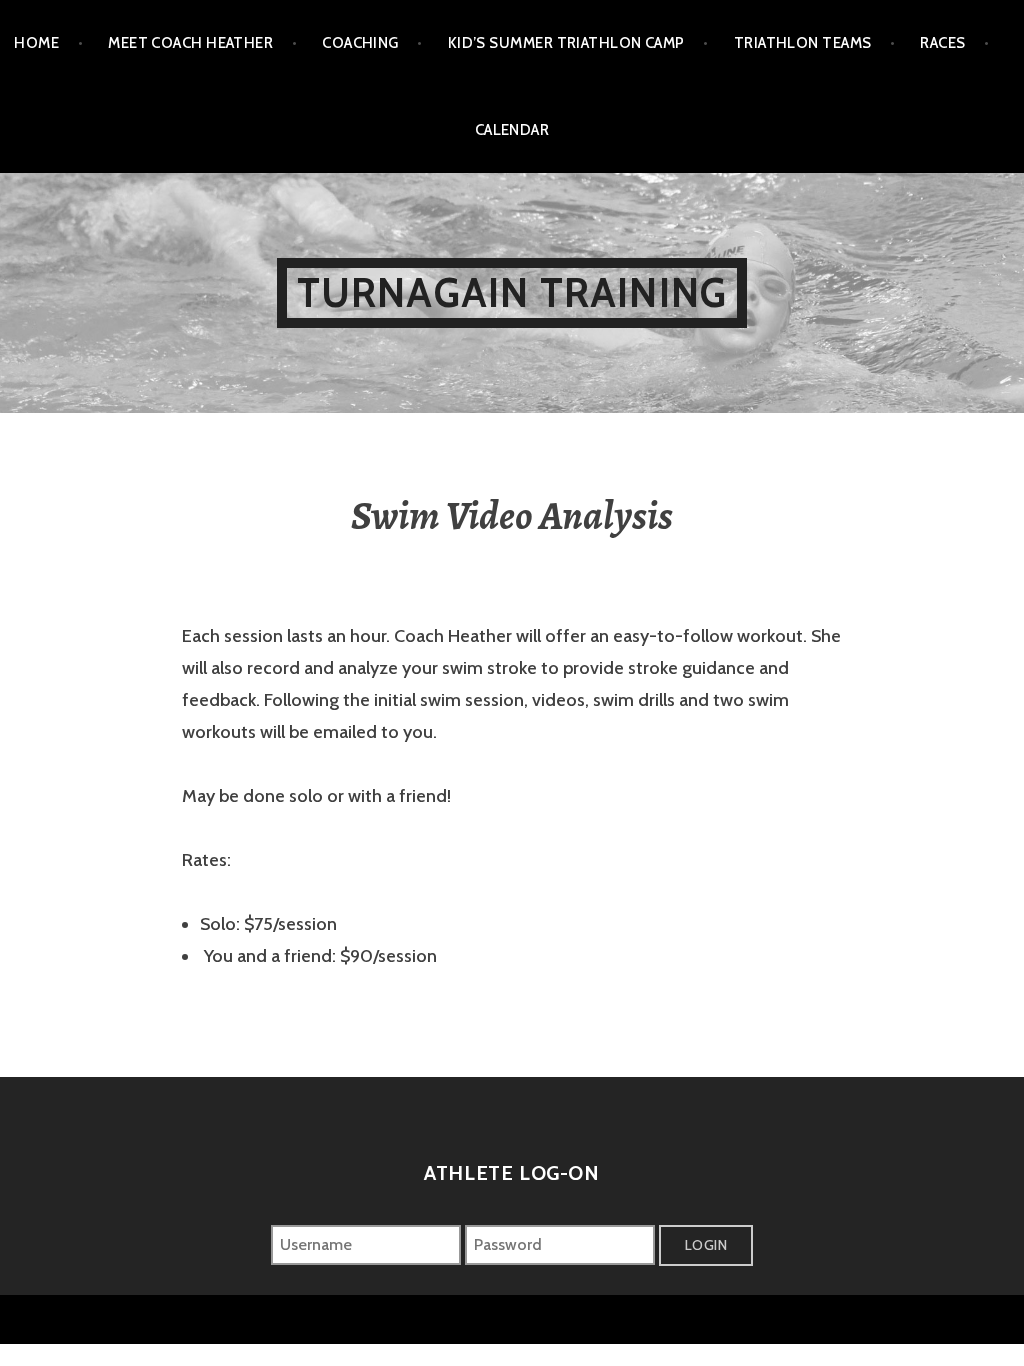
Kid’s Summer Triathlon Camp (566, 43)
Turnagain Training (512, 292)
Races (942, 43)
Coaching (360, 43)
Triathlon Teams (803, 43)
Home (36, 43)
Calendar (512, 130)
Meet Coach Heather (190, 43)
